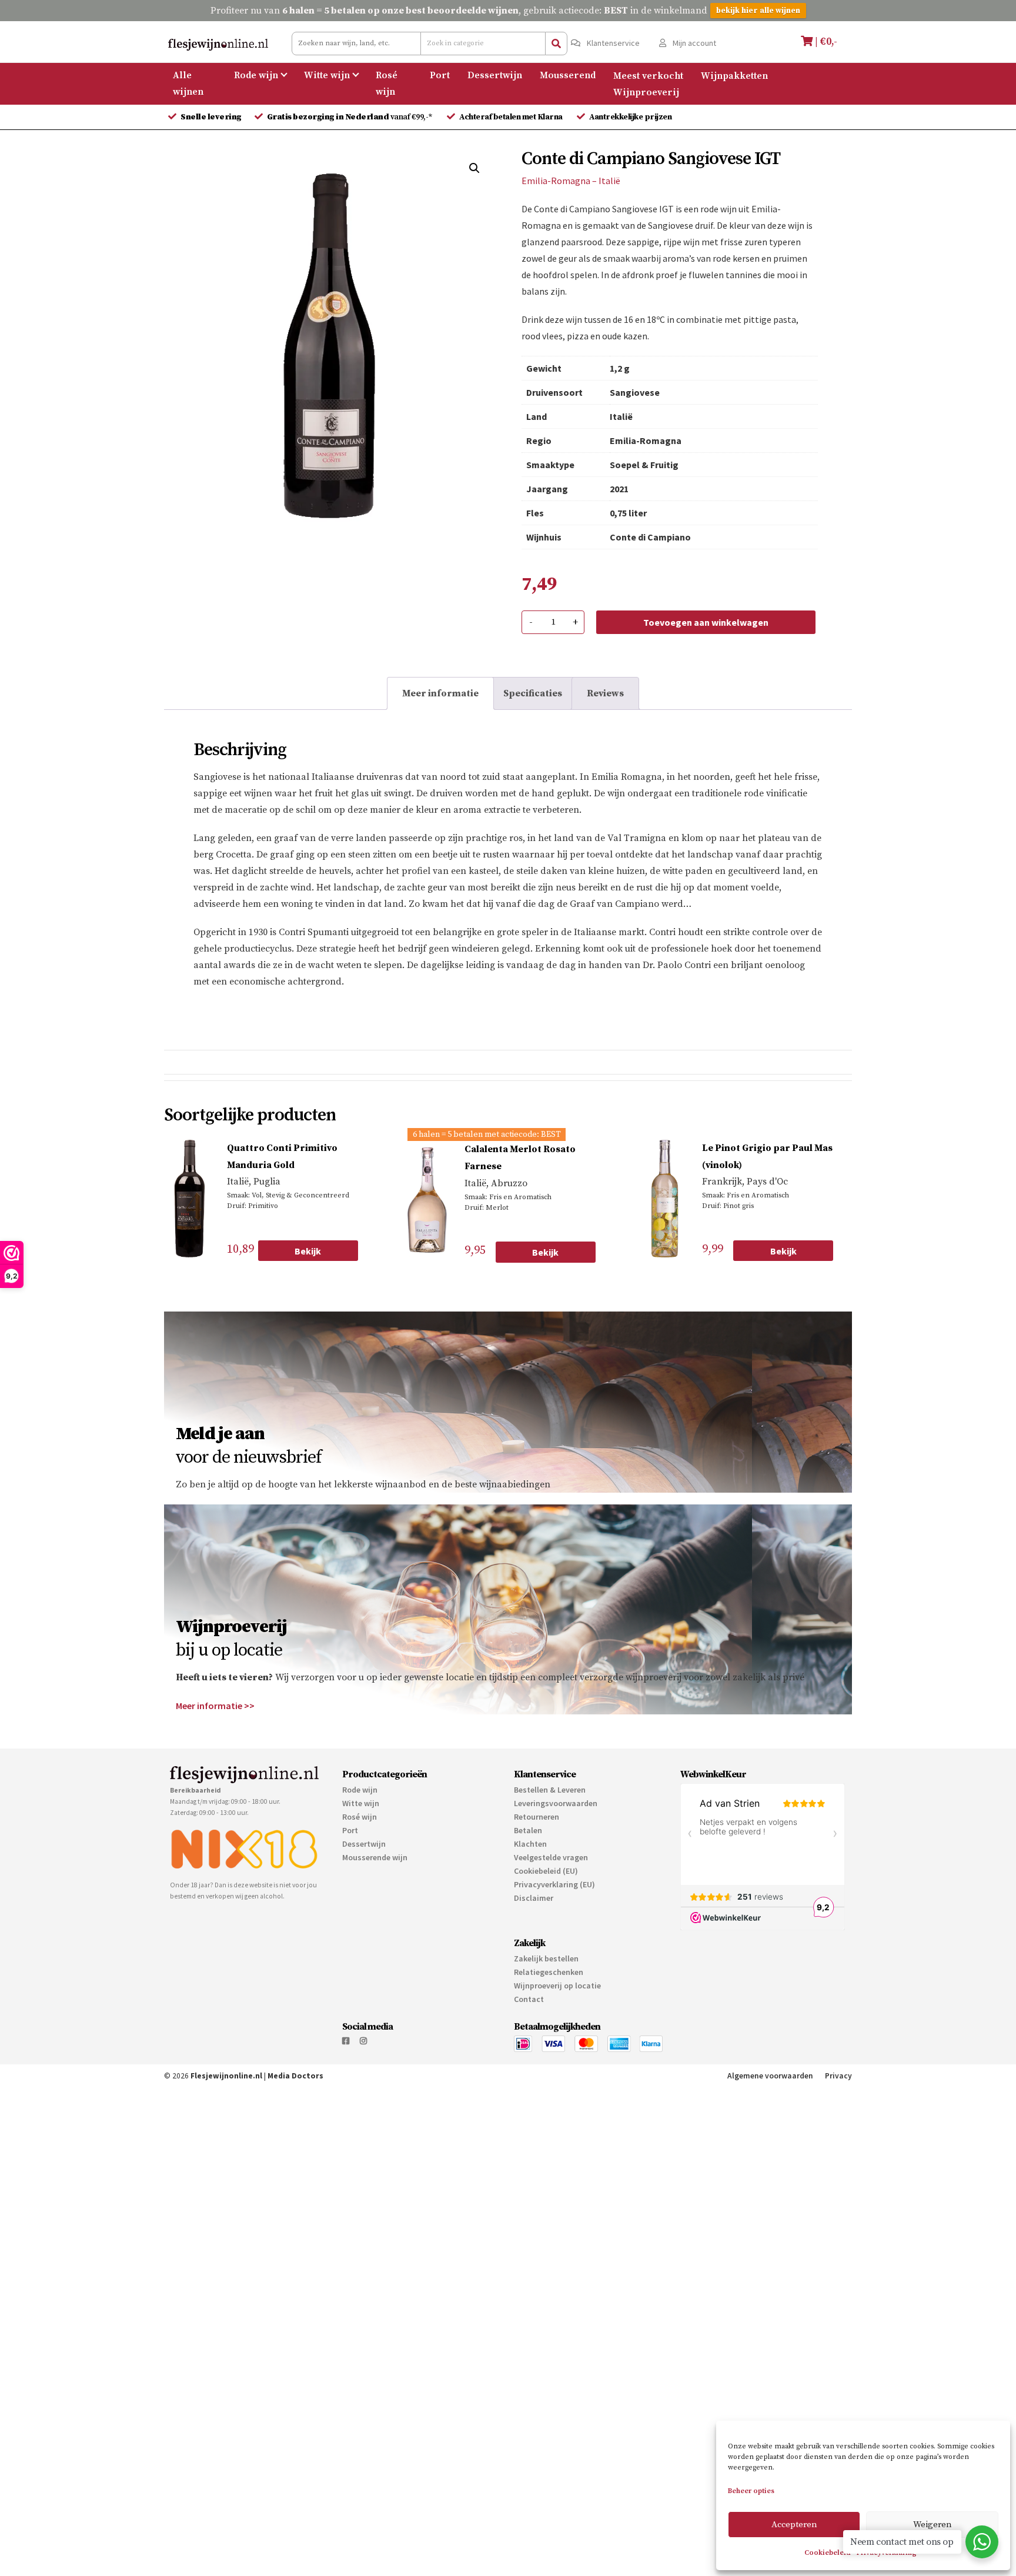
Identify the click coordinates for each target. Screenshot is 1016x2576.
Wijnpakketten (734, 75)
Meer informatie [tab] (440, 693)
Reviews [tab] (605, 693)
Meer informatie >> (215, 1753)
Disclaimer (534, 1945)
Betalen (528, 1877)
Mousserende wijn (375, 1904)
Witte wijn (327, 75)
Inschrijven (689, 1522)
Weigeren (933, 2525)
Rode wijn (256, 75)
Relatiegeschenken (549, 2019)
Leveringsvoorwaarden (556, 1850)
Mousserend (568, 75)
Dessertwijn (495, 75)
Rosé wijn (387, 84)
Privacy (838, 2123)
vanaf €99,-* (351, 117)
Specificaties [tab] (533, 693)
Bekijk (308, 1251)
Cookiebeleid (828, 2553)
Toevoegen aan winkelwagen (706, 622)
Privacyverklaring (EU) (554, 1931)
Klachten (530, 1891)
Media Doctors (295, 2123)
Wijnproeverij (646, 92)
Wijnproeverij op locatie (557, 2033)
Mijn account (694, 43)
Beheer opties (751, 2491)
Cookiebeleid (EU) (546, 1918)
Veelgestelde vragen (551, 1904)
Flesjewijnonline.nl (226, 2123)
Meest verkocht (648, 75)
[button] (474, 168)
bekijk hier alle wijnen (758, 11)
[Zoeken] (556, 44)
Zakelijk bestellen (546, 2006)
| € (825, 41)
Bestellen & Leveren (550, 1837)
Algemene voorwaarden (770, 2123)
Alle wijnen (188, 84)
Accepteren (794, 2525)
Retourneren (537, 1864)
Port (440, 75)
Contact (529, 2046)
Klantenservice (612, 43)
